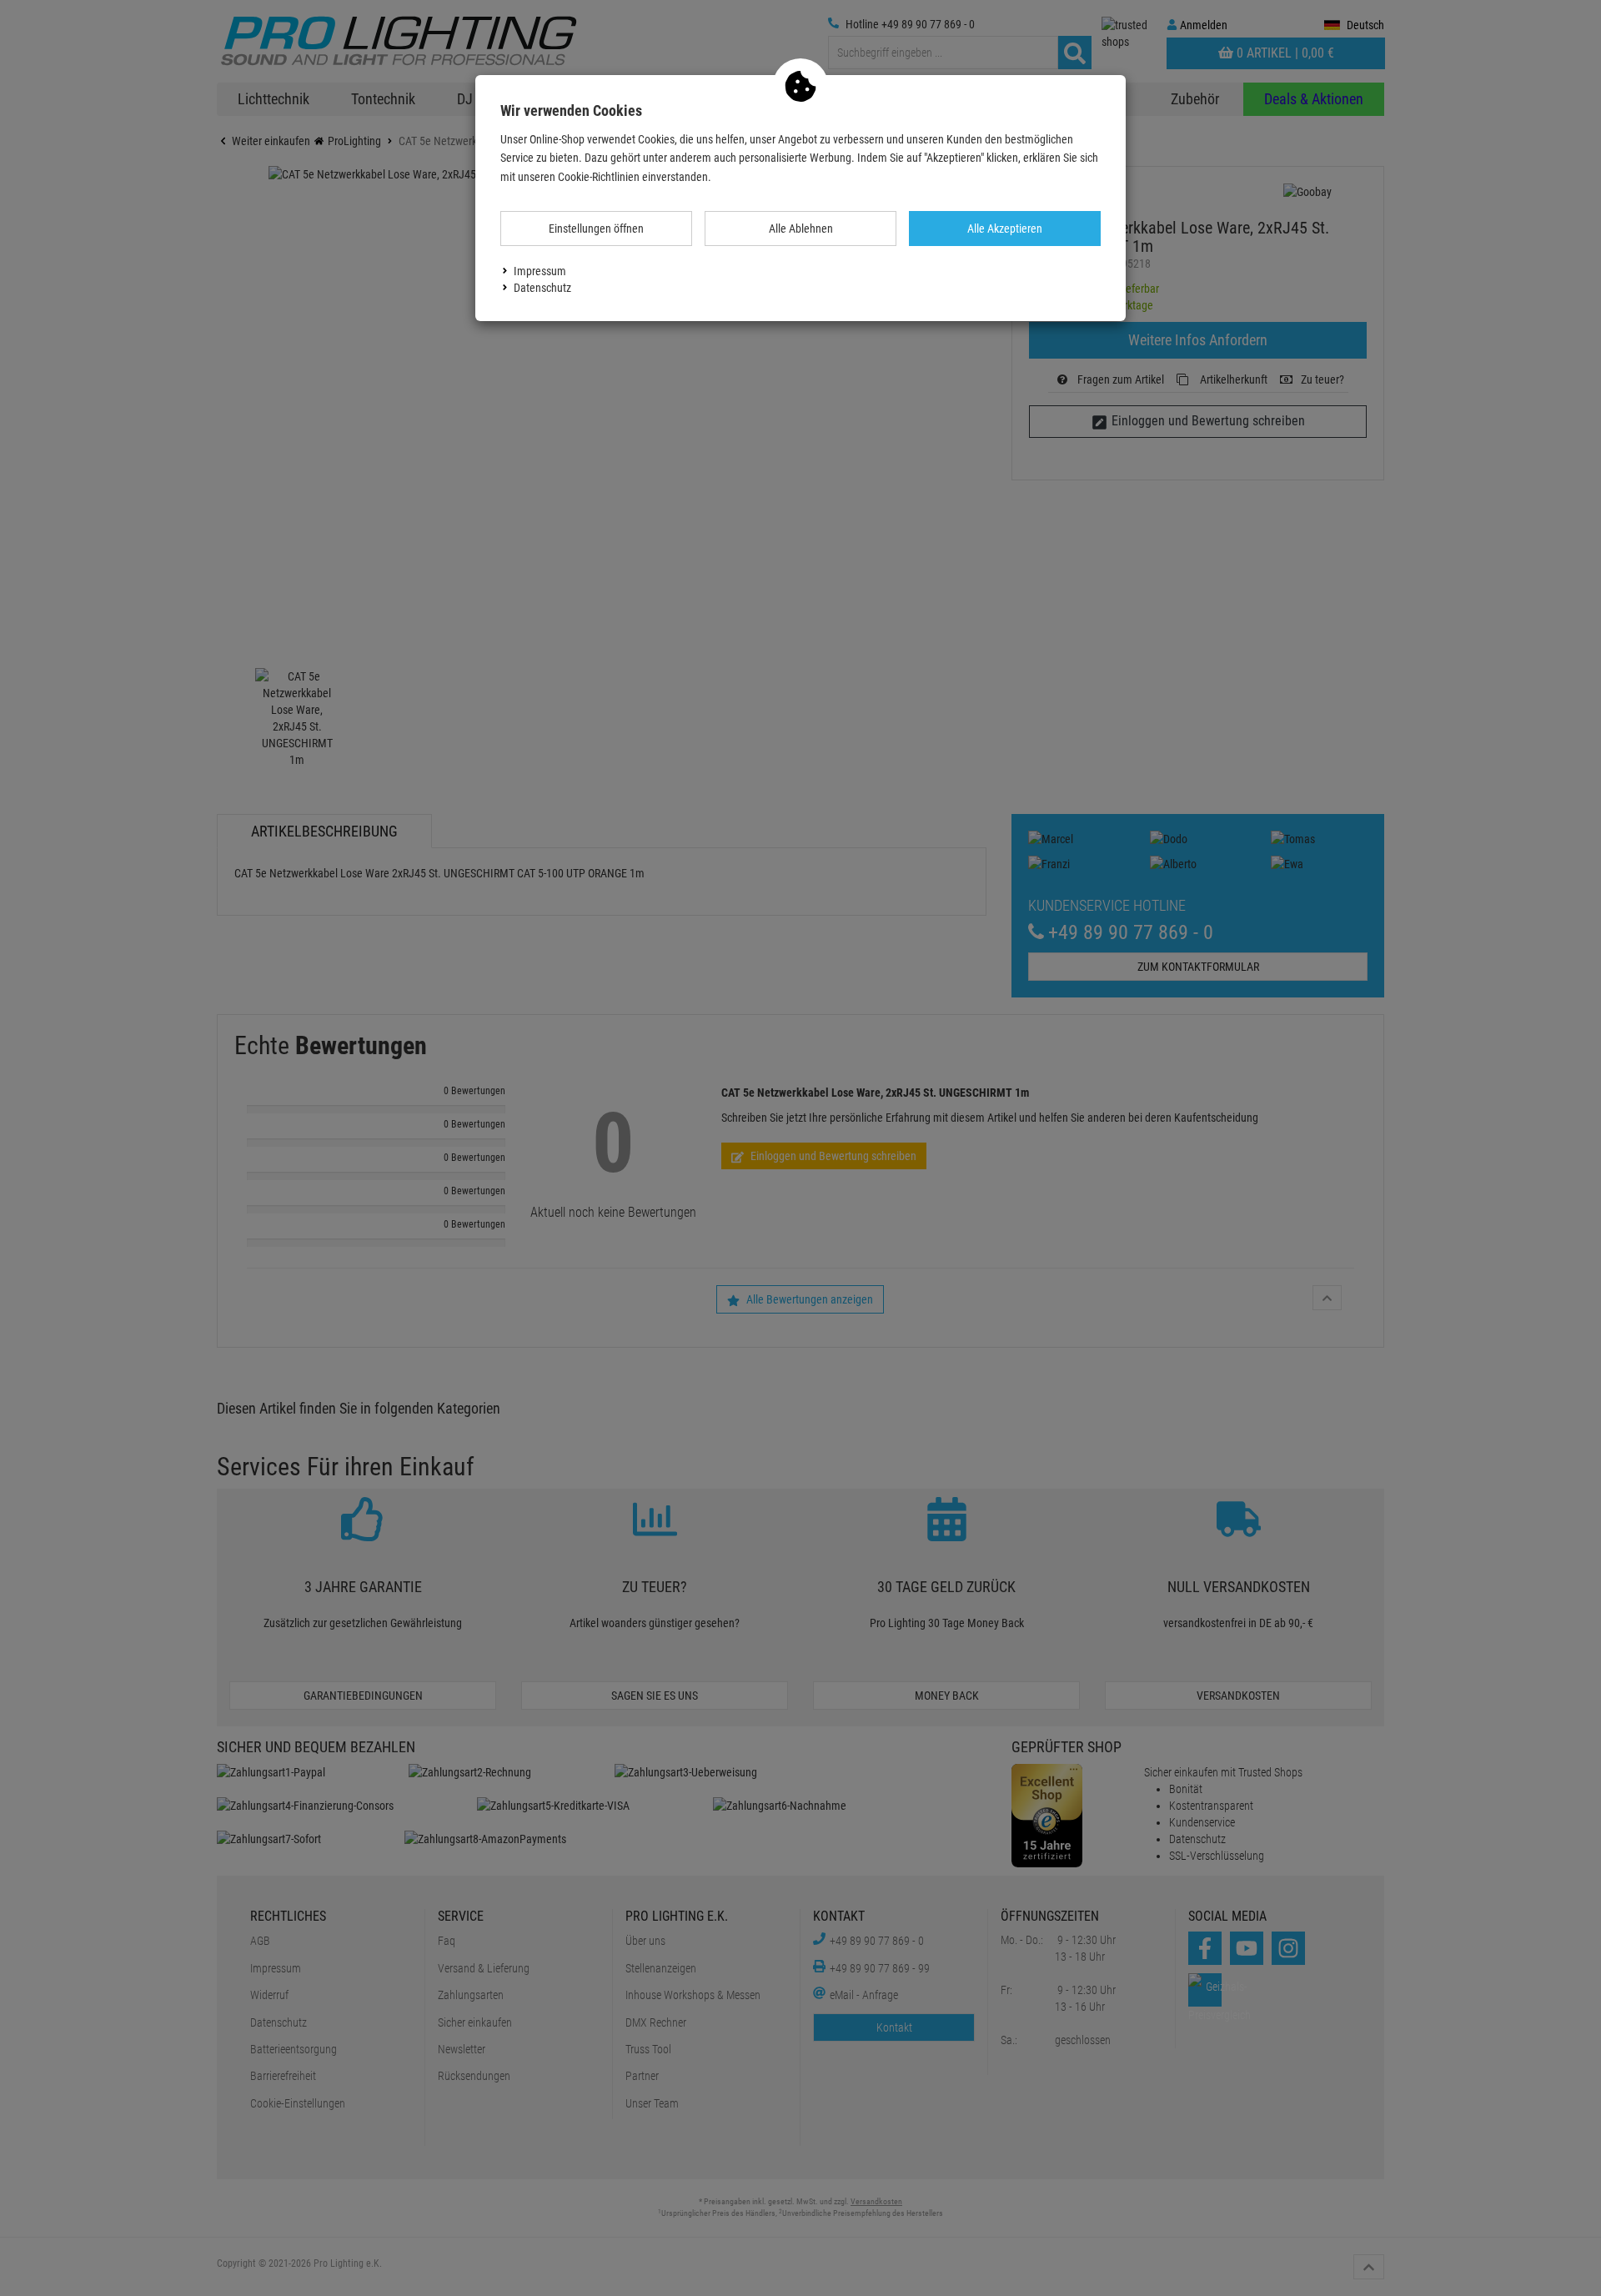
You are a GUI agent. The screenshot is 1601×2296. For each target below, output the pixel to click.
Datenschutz (542, 288)
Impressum (540, 271)
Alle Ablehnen (801, 229)
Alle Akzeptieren (1005, 229)
